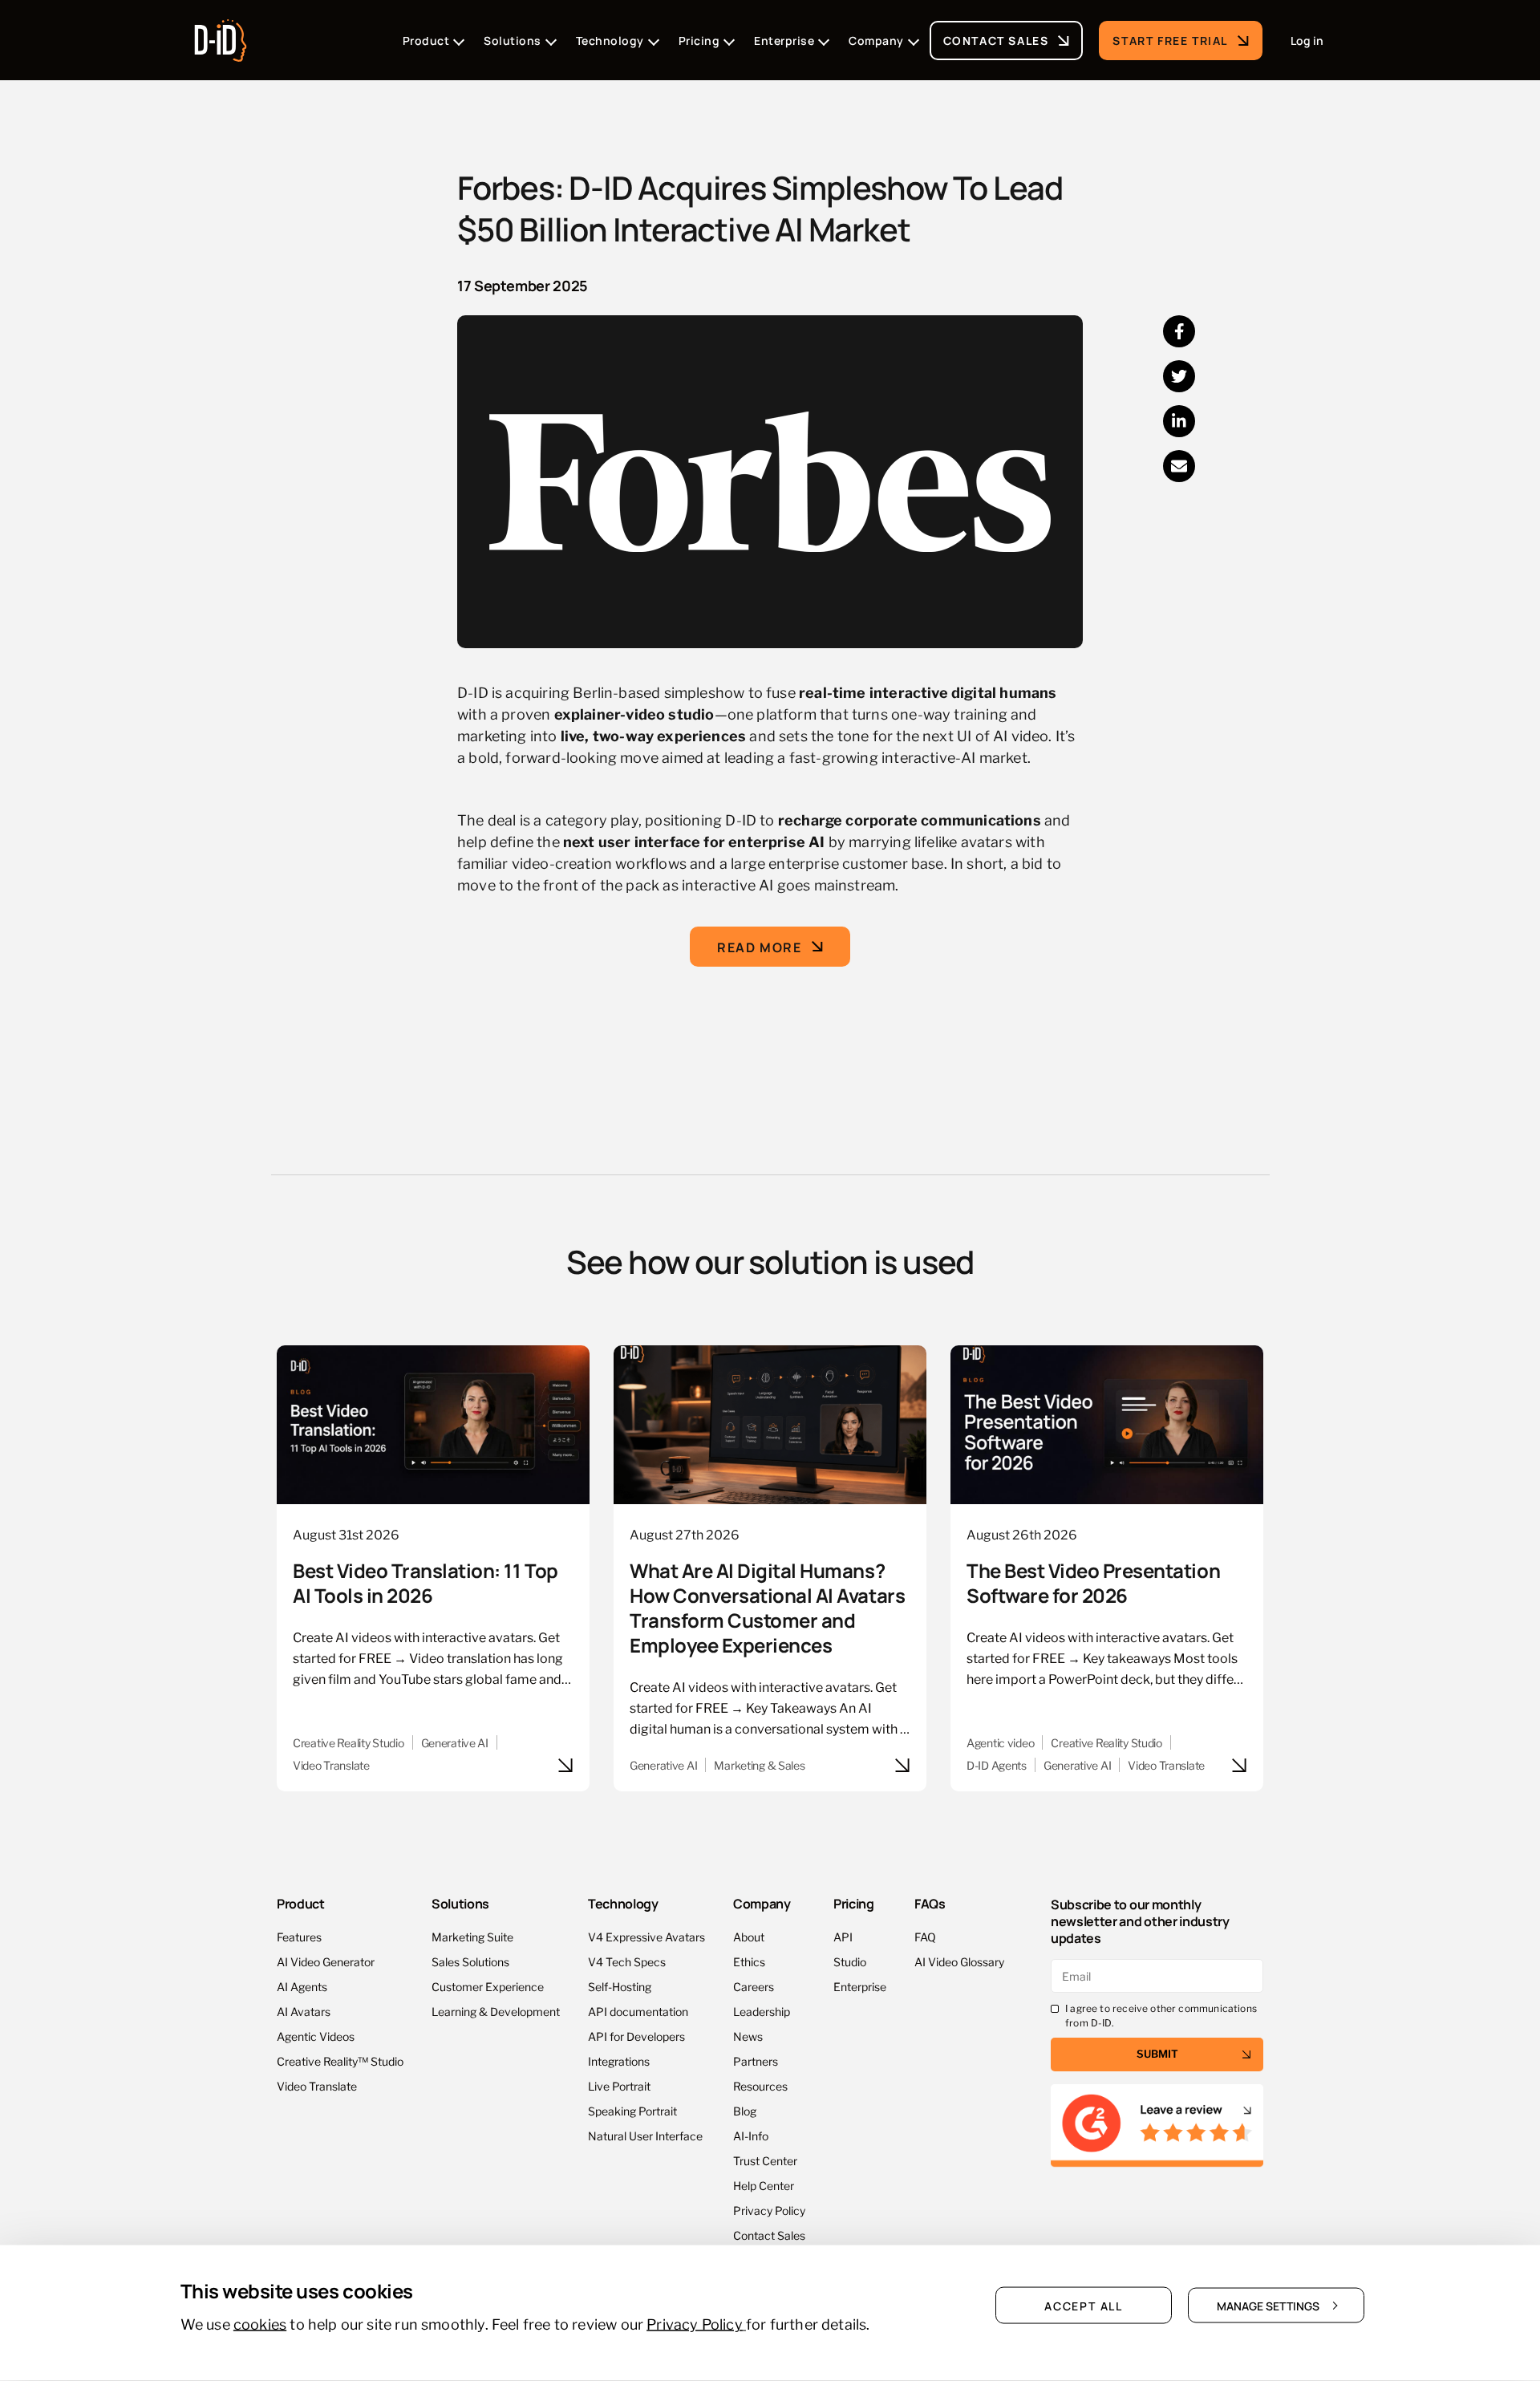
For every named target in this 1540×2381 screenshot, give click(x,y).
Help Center (764, 2185)
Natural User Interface (645, 2135)
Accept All (1084, 2306)
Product (301, 1903)
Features (299, 1936)
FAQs (930, 1903)
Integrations (619, 2061)
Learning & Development (496, 2011)
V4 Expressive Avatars (646, 1936)
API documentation (638, 2011)
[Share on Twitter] (1179, 376)
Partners (756, 2061)
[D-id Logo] (221, 36)
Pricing (854, 1903)
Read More (759, 947)
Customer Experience (488, 1986)
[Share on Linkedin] (1179, 421)
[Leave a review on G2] (1157, 2126)
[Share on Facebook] (1179, 331)
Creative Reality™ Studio (340, 2061)
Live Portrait (619, 2085)
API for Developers (636, 2036)
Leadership (762, 2011)
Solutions (460, 1903)
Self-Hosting (620, 1986)
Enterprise (860, 1986)
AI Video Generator (326, 1961)
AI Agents (302, 1986)
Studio (850, 1961)
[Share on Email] (1179, 466)
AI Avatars (304, 2011)
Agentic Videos (316, 2036)
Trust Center (765, 2160)
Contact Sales (996, 40)
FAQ (925, 1936)
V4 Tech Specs (627, 1961)
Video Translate (317, 2085)
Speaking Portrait (632, 2110)
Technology (623, 1903)
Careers (754, 1986)
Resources (760, 2085)
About (749, 1936)
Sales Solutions (470, 1961)
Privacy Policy (769, 2210)
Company (762, 1903)
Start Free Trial (1170, 40)
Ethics (749, 1961)
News (748, 2036)
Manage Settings (1268, 2306)
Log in (1307, 40)
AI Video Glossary (959, 1961)
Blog (745, 2110)
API (843, 1936)
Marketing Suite (472, 1936)
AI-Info (751, 2135)
